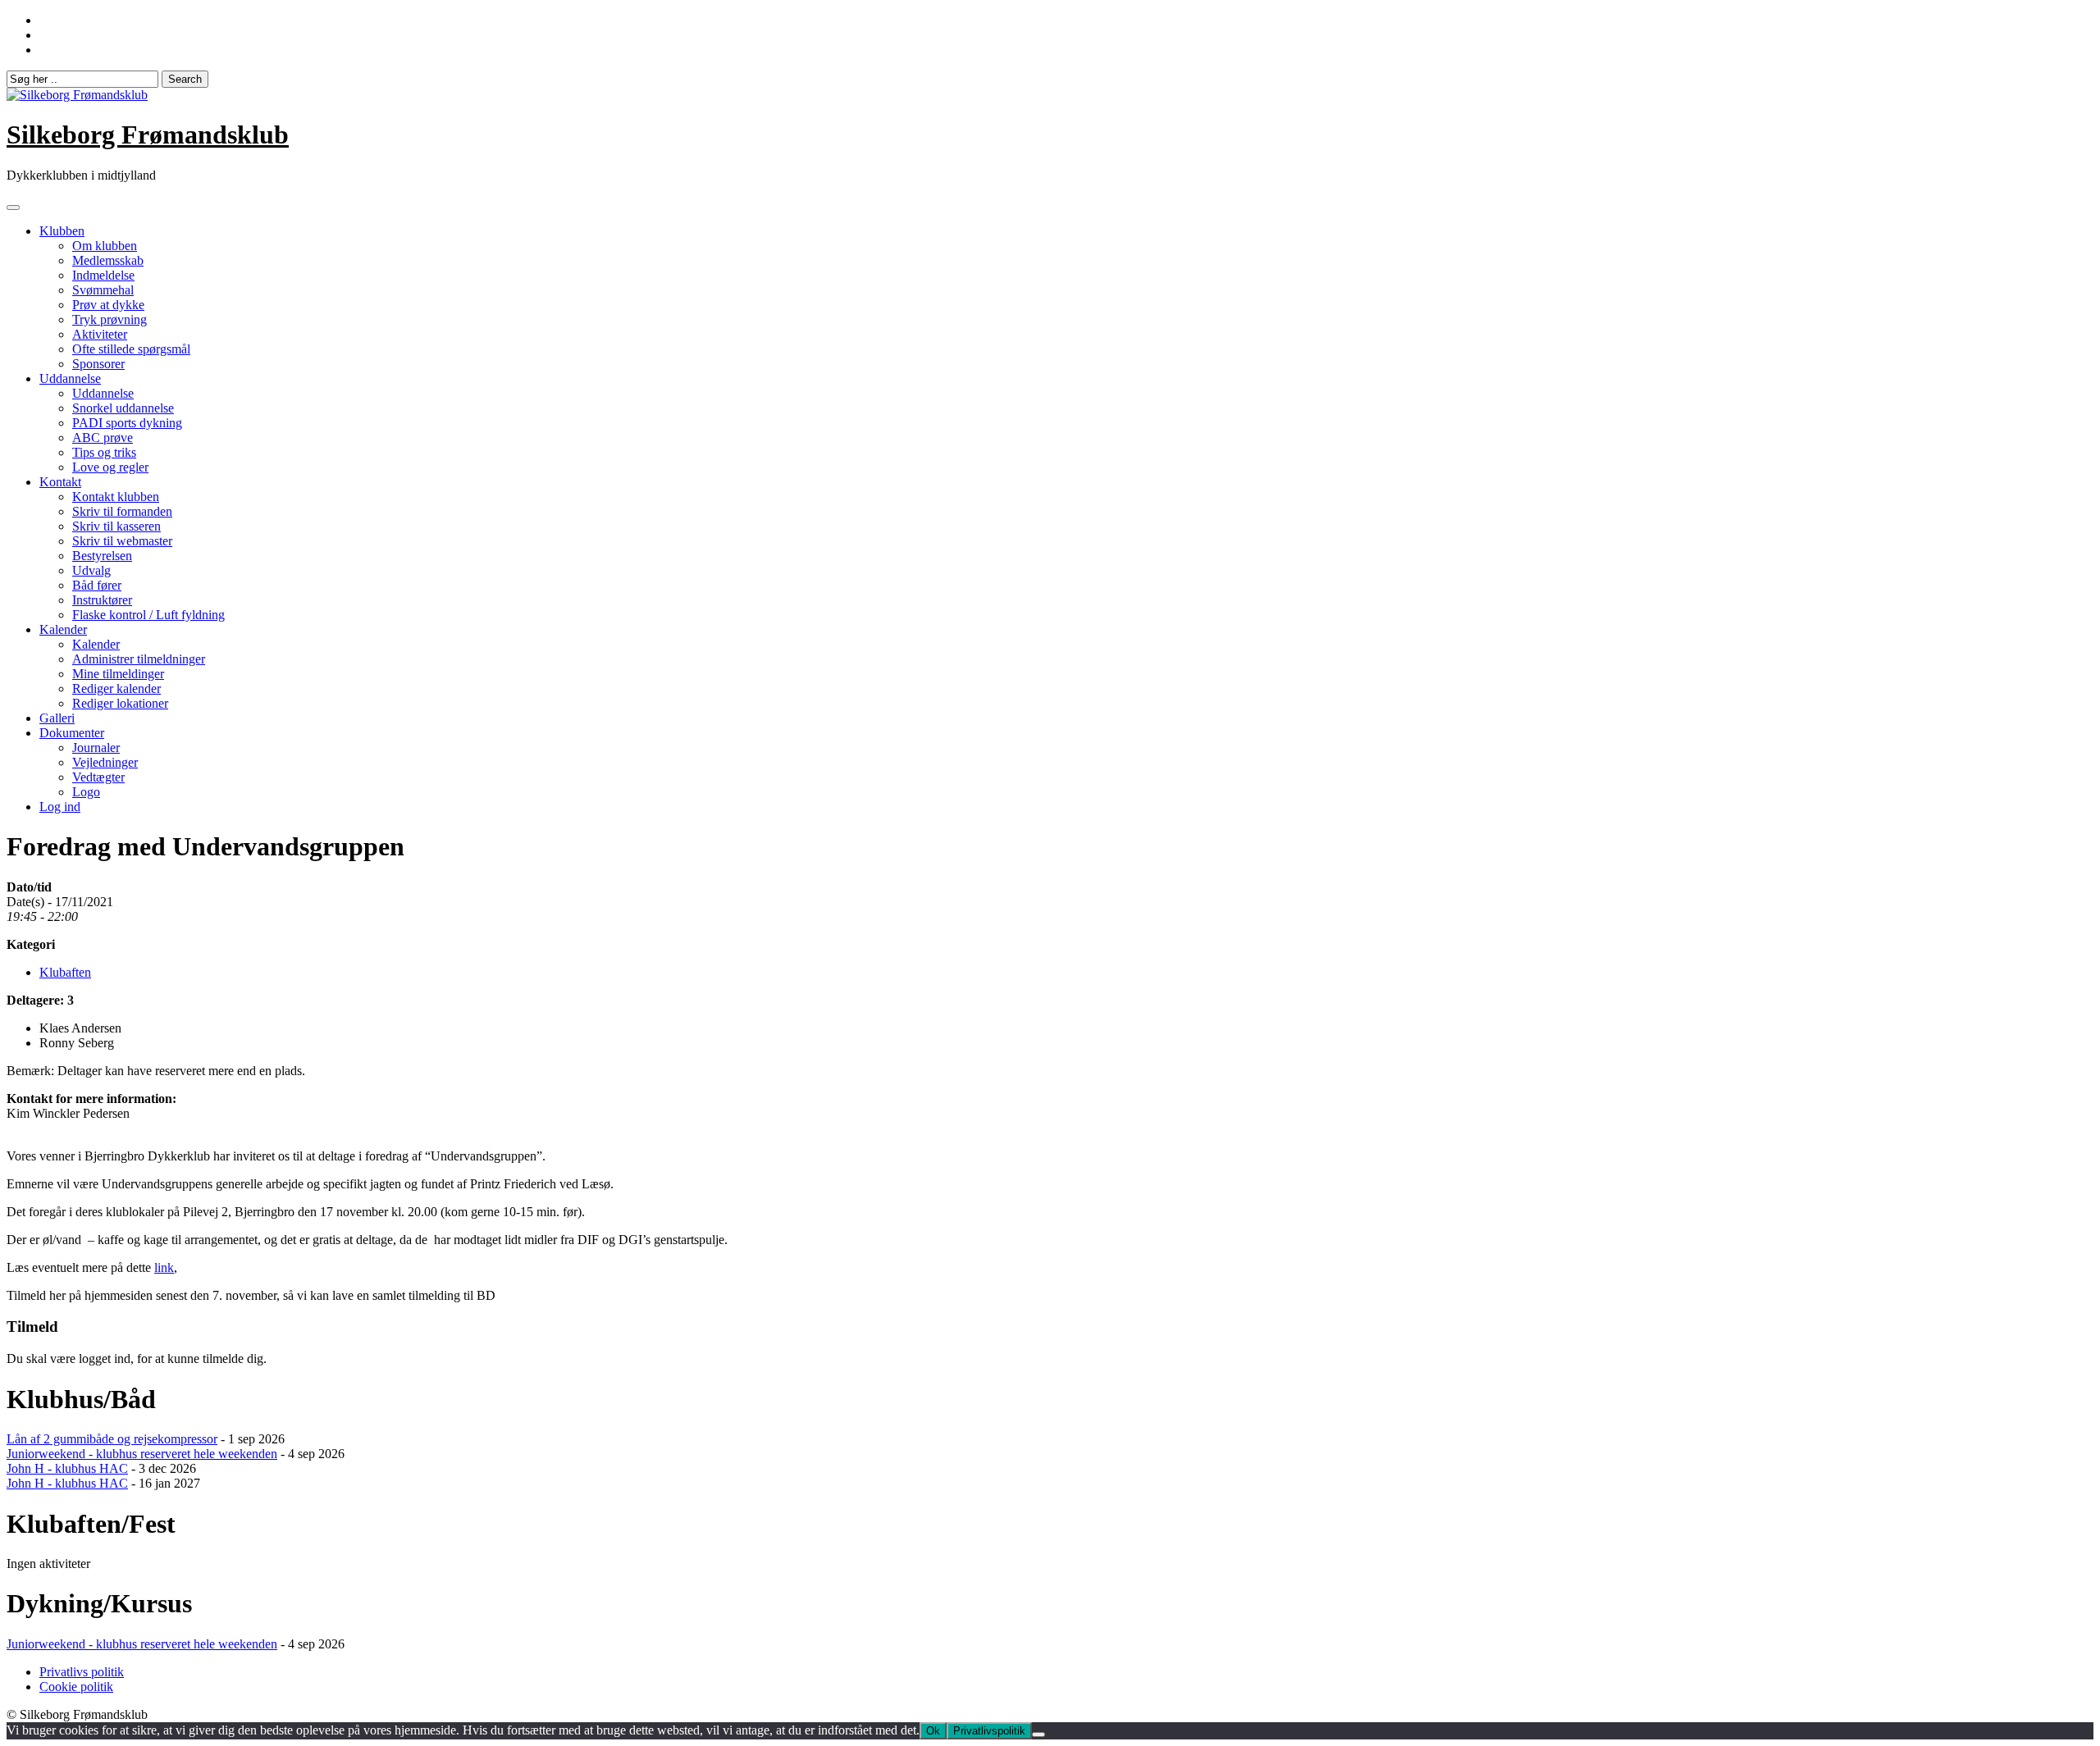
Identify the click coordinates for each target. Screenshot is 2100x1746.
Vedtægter (98, 777)
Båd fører (97, 585)
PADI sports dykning (127, 423)
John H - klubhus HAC (67, 1468)
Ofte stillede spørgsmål (131, 349)
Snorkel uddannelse (123, 408)
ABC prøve (103, 438)
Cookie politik (76, 1687)
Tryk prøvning (110, 319)
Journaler (96, 748)
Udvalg (91, 570)
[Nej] (1039, 1735)
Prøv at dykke (108, 305)
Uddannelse (70, 378)
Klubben (62, 231)
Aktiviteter (100, 334)
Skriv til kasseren (116, 526)
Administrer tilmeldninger (139, 659)
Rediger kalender (116, 688)
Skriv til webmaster (122, 541)
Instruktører (102, 600)
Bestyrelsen (102, 556)
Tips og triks (104, 452)
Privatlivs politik (82, 1672)
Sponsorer (98, 364)
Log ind (60, 807)
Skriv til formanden (122, 511)
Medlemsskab (108, 260)
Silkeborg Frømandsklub (148, 134)
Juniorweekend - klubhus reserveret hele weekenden (142, 1454)
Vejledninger (105, 762)
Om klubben (105, 246)
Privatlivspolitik (989, 1731)
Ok (933, 1731)
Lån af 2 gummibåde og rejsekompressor (112, 1439)
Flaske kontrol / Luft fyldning (148, 615)
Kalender (63, 629)
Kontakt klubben (116, 497)
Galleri (57, 718)
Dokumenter (72, 733)
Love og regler (110, 467)
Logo (86, 792)
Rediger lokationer (120, 703)
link (164, 1267)
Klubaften (65, 972)
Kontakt (60, 482)
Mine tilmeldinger (118, 674)
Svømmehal (103, 290)
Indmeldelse (103, 275)
